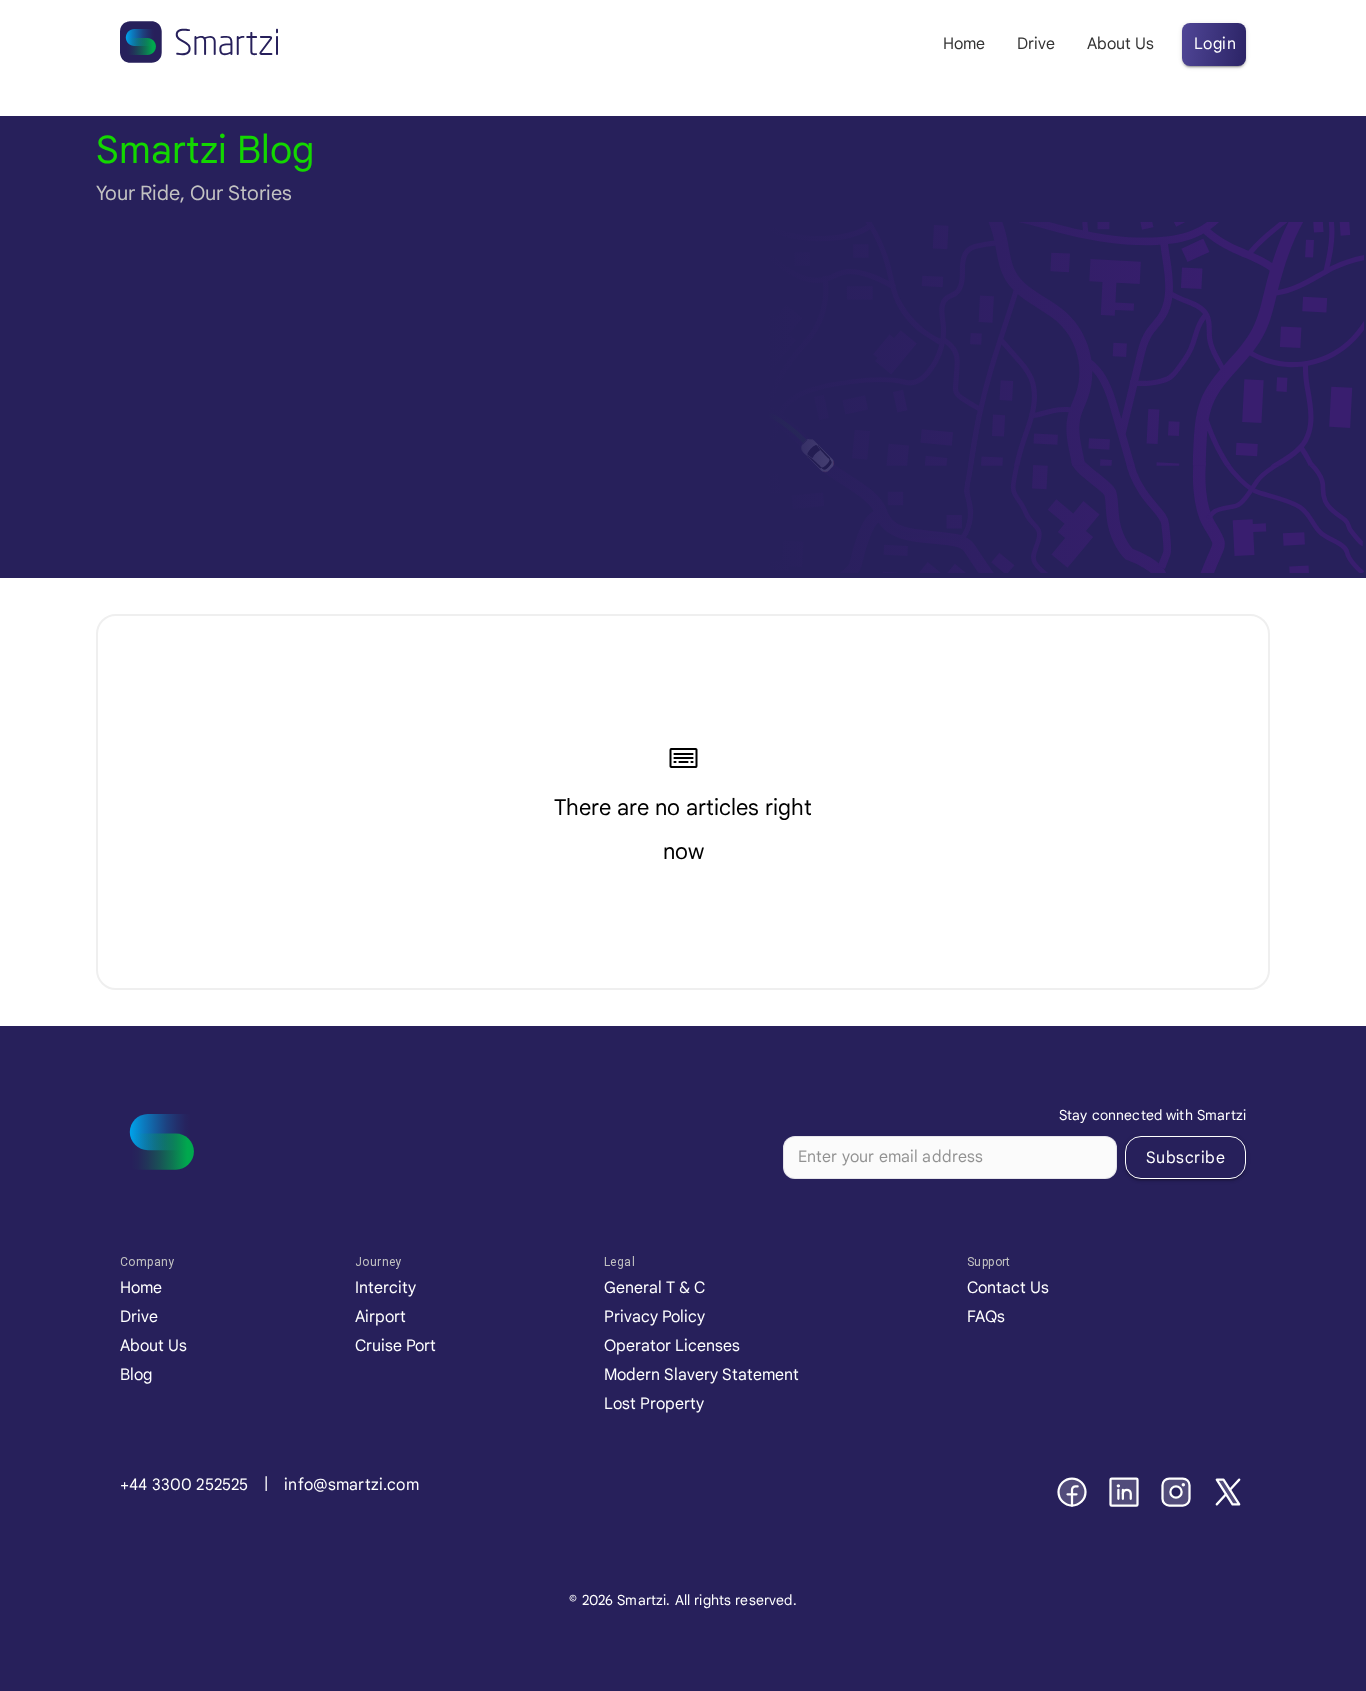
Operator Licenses (672, 1346)
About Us (153, 1346)
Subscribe (1185, 1158)
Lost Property (654, 1404)
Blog (136, 1375)
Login (1215, 44)
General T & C (654, 1288)
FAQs (986, 1317)
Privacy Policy (654, 1317)
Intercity (385, 1288)
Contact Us (1008, 1288)
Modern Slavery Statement (701, 1375)
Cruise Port (395, 1346)
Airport (380, 1317)
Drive (139, 1317)
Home (141, 1288)
